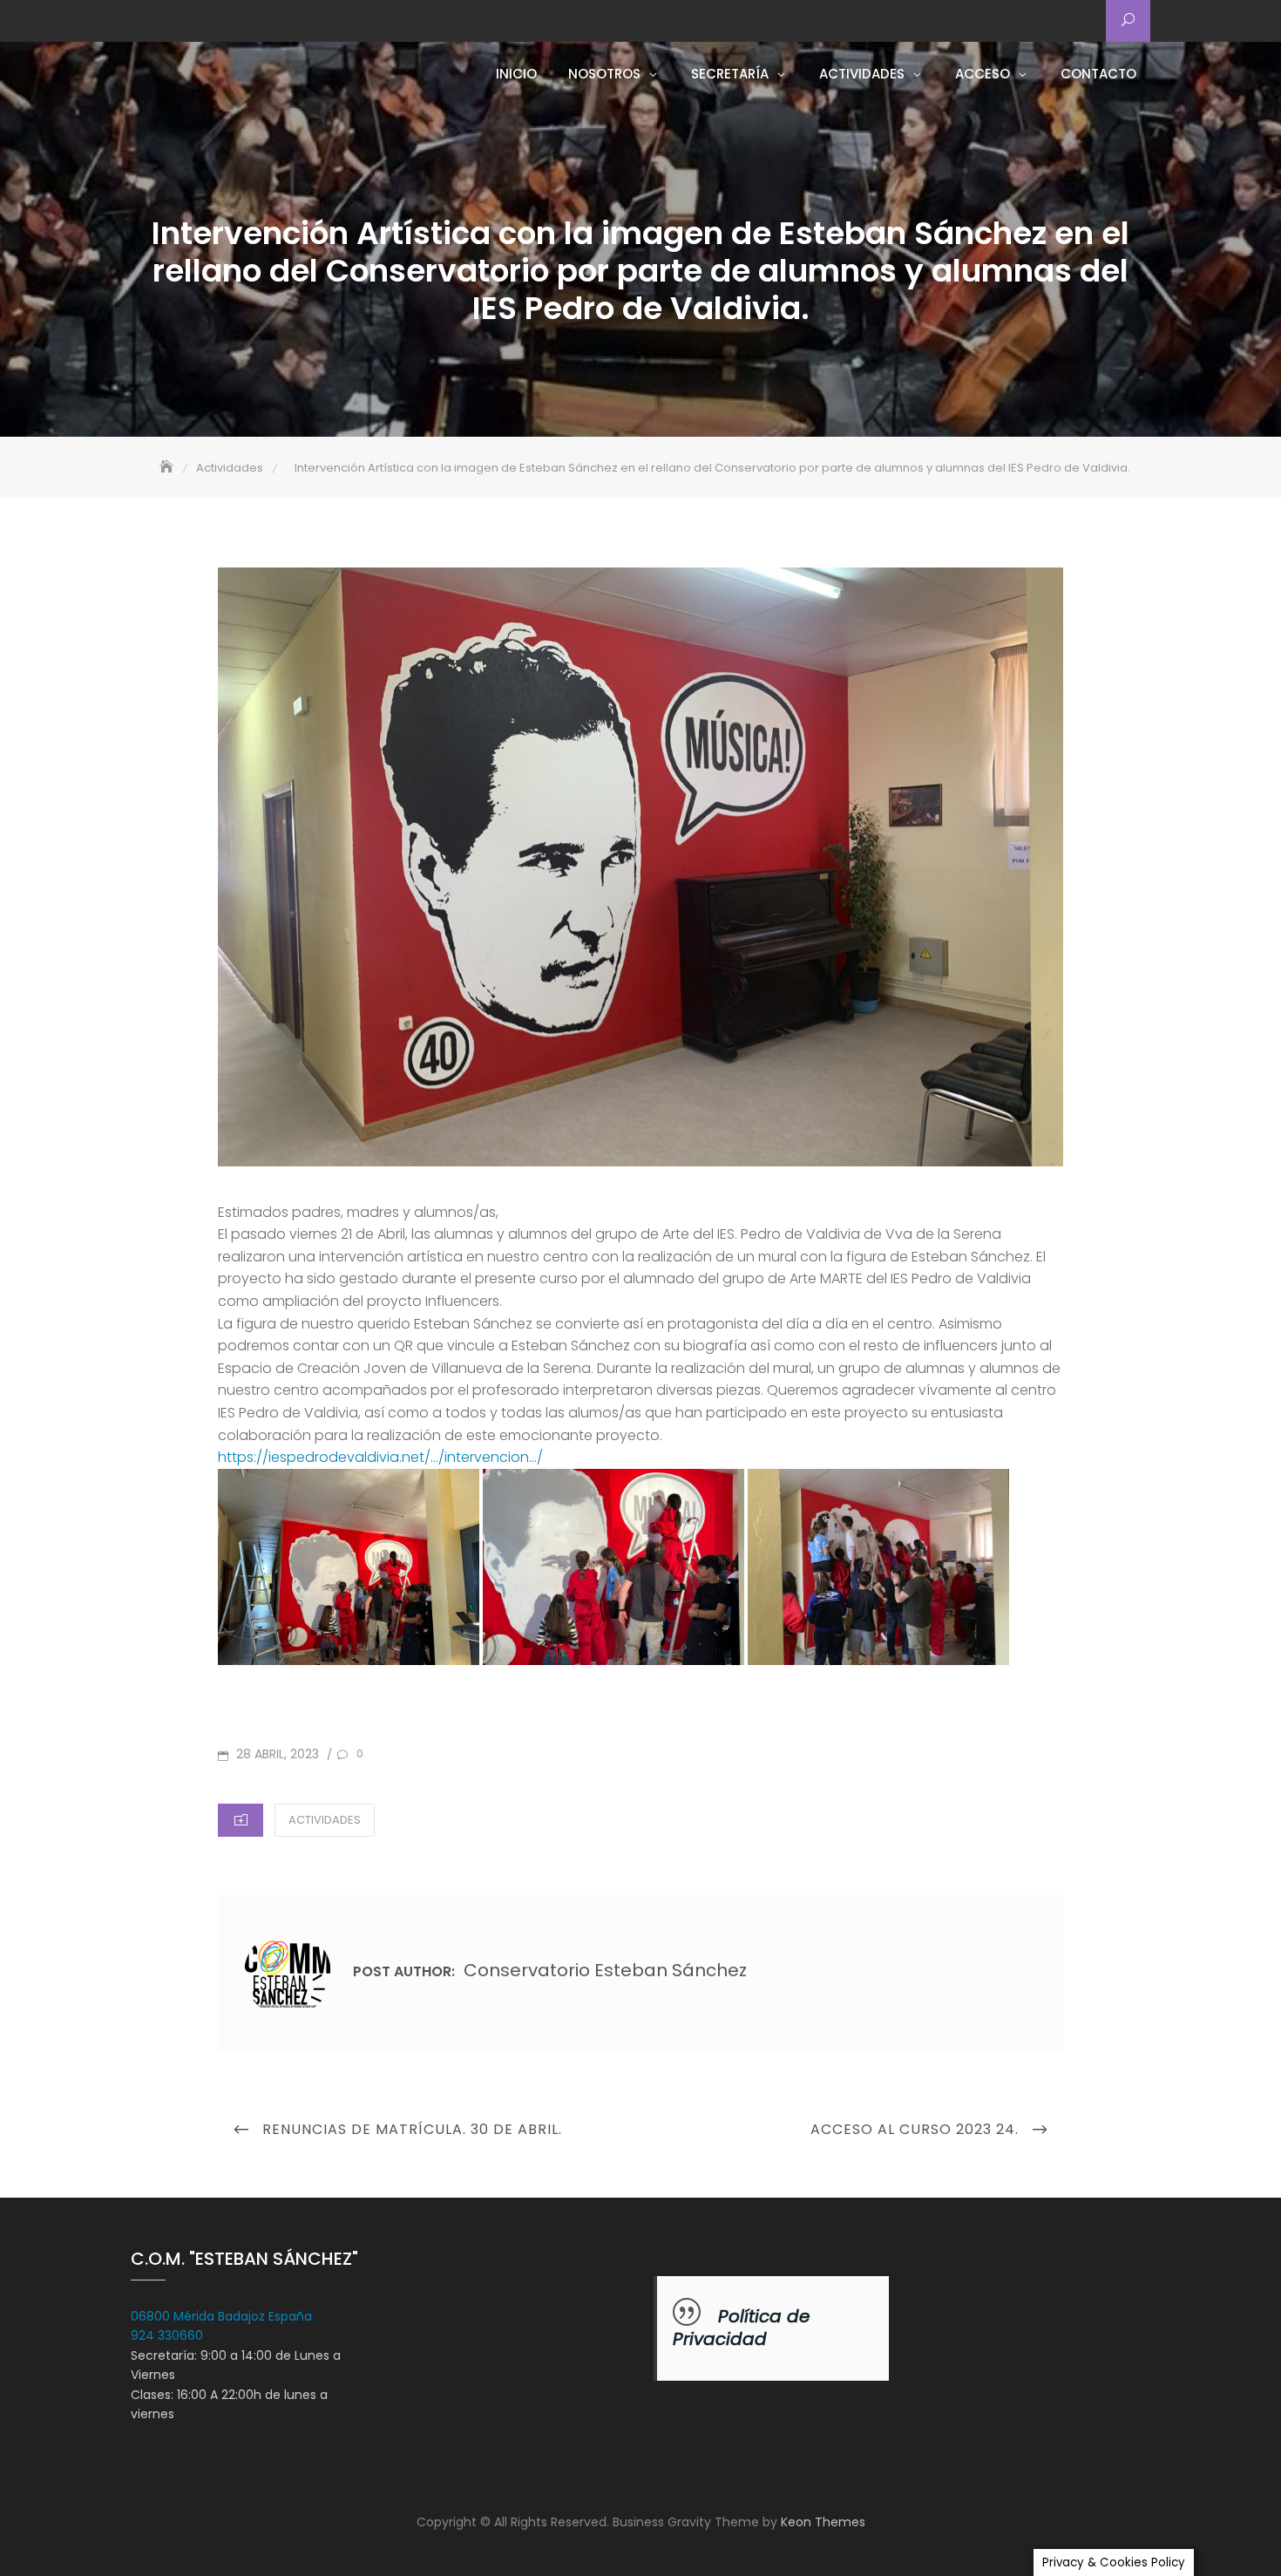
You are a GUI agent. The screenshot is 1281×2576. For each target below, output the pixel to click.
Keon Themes (823, 2522)
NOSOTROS (604, 74)
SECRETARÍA (730, 74)
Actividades (325, 1820)
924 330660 (167, 2335)
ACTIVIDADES (862, 74)
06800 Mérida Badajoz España (221, 2316)
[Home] (168, 468)
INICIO (516, 74)
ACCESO (983, 74)
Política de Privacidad (741, 2328)
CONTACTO (1098, 74)
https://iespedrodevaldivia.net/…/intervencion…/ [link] (380, 1457)
